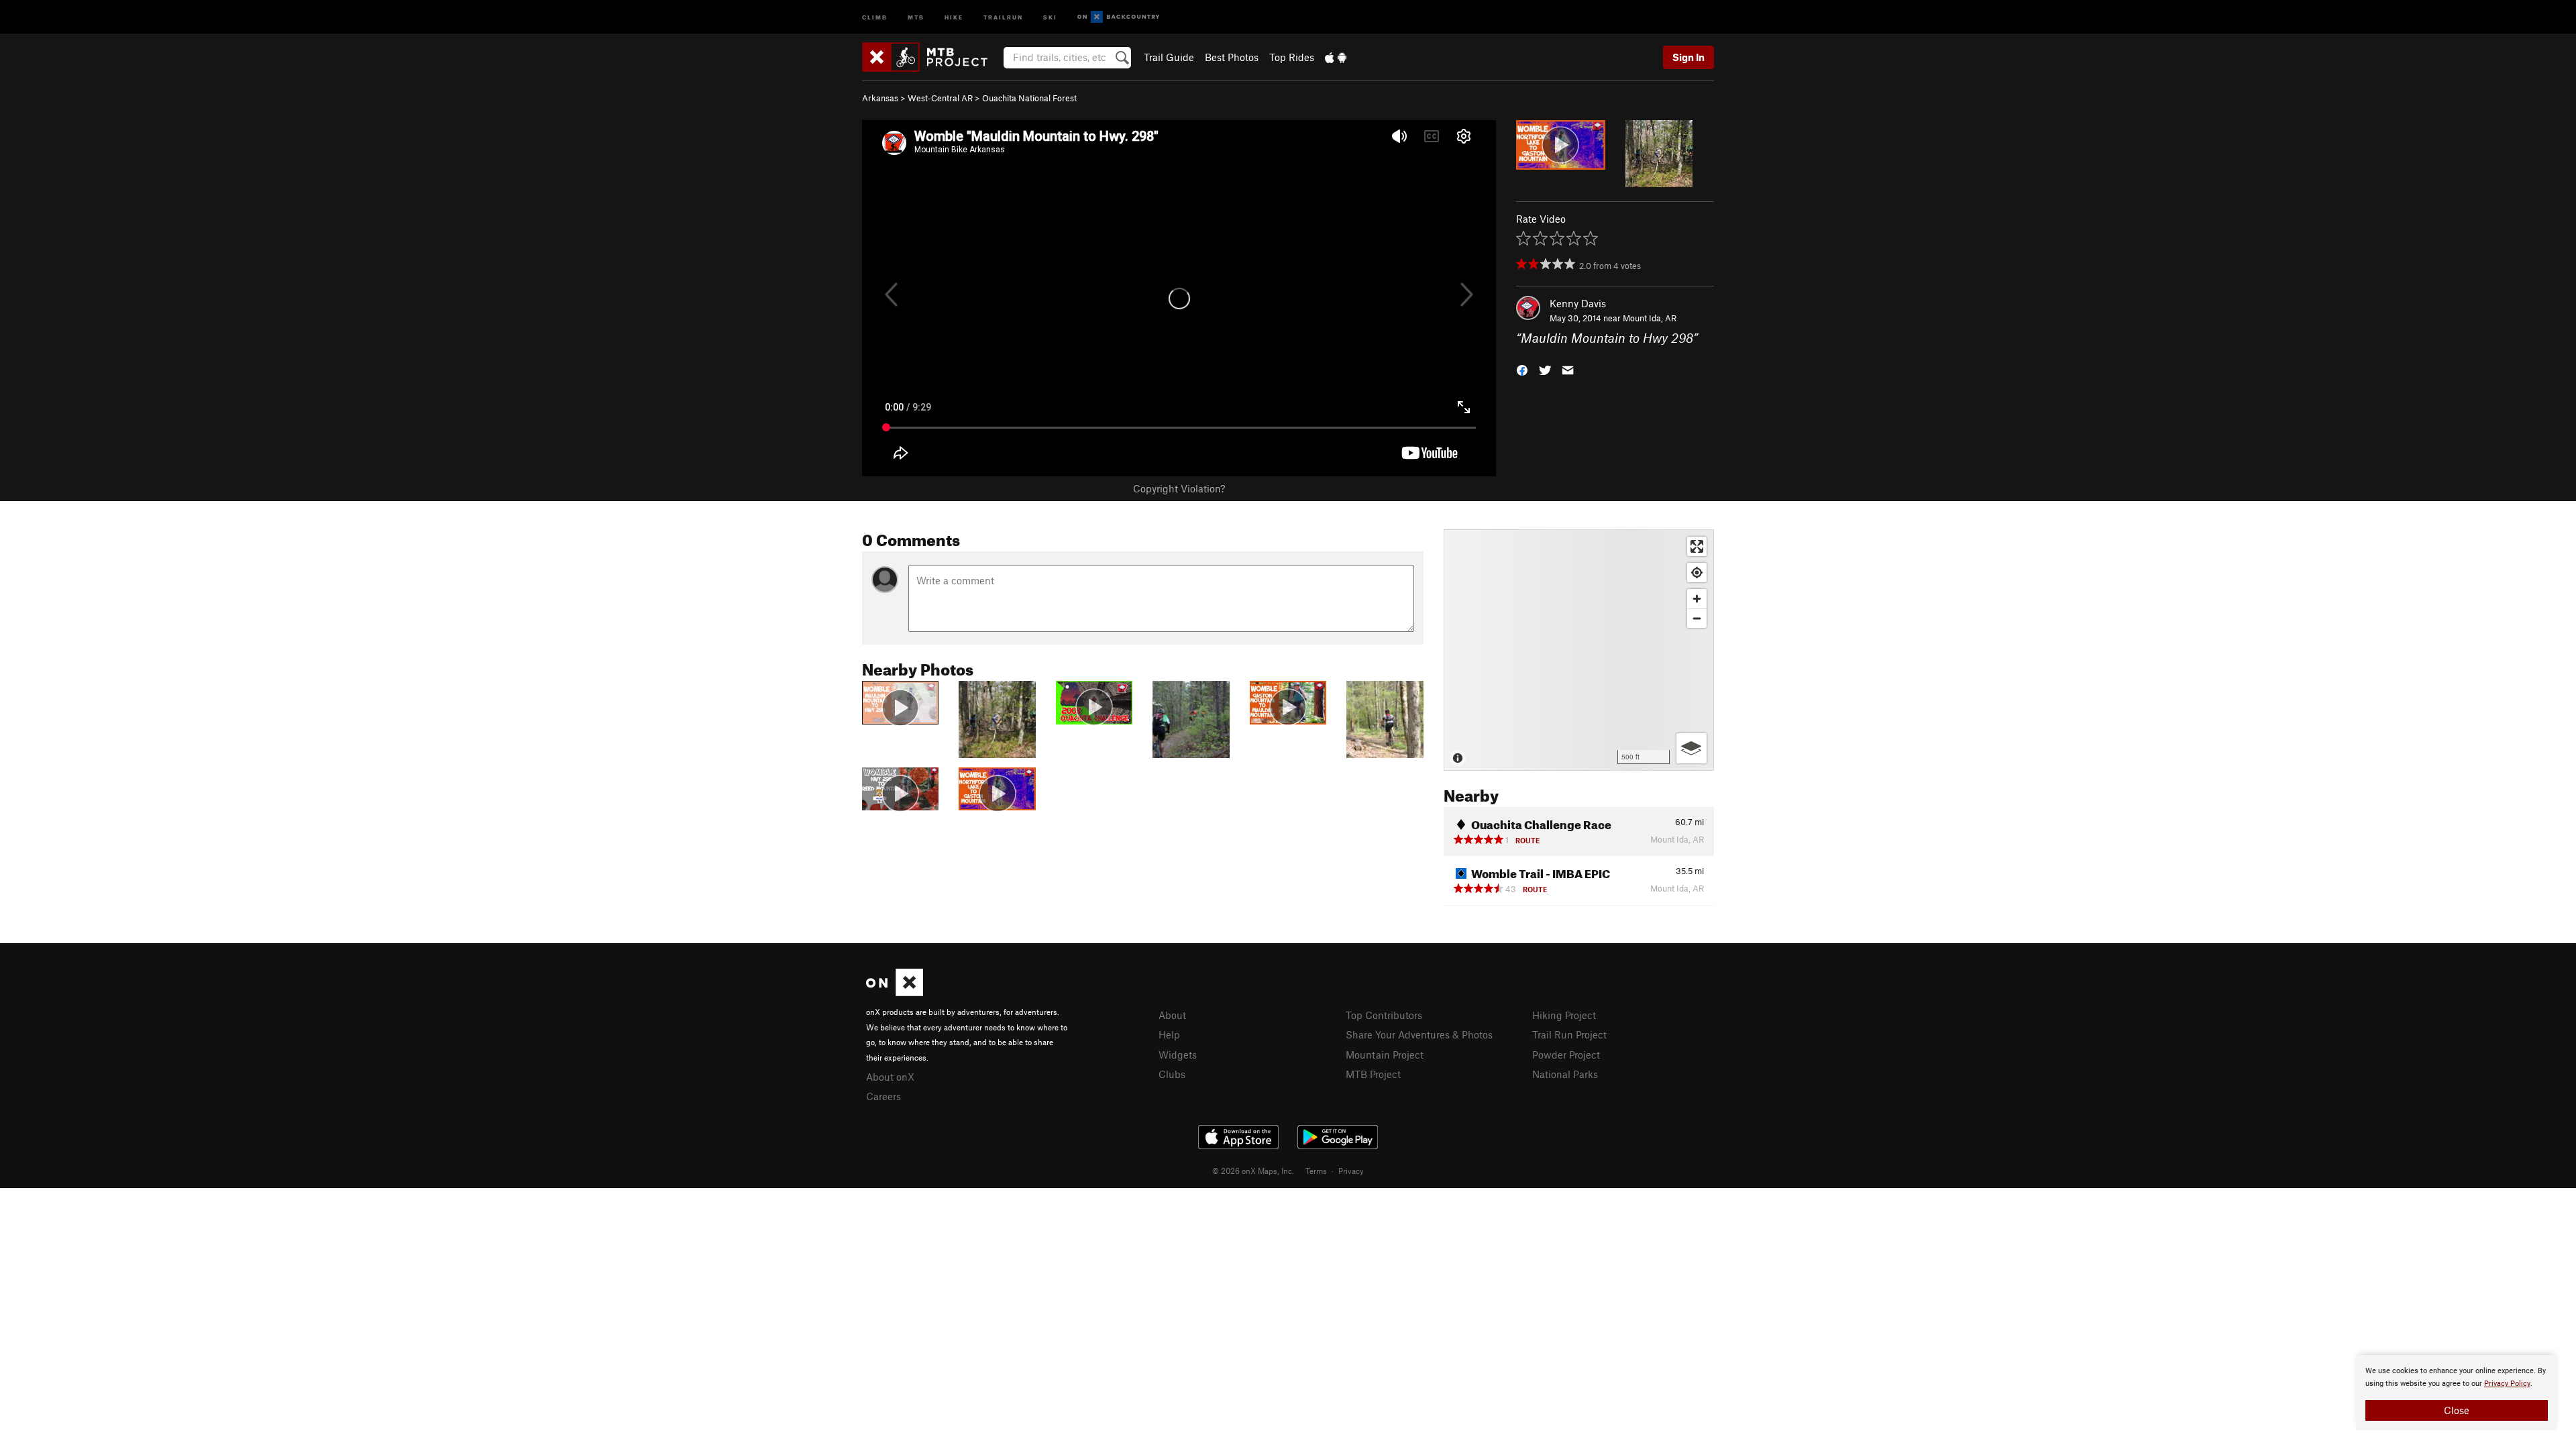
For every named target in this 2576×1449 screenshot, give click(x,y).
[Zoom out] (1697, 618)
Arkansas (880, 98)
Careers (883, 1096)
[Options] (1692, 748)
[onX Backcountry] (1119, 17)
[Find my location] (1697, 573)
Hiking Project (1564, 1015)
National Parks (1565, 1074)
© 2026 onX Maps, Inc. (1253, 1171)
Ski (1050, 16)
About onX (890, 1077)
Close (2457, 1410)
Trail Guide (1169, 57)
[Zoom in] (1697, 599)
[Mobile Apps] (1336, 57)
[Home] (931, 57)
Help (1169, 1034)
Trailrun (1003, 16)
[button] (1522, 369)
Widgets (1178, 1055)
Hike (954, 16)
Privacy (1351, 1171)
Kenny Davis (1578, 303)
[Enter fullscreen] (1697, 546)
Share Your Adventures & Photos (1419, 1034)
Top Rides (1292, 57)
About (1172, 1015)
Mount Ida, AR (1650, 318)
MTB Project (1373, 1074)
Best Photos (1232, 57)
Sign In (1688, 57)
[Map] (1579, 650)
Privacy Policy (2507, 1384)
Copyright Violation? (1179, 488)
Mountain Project (1385, 1055)
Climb (875, 16)
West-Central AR (940, 98)
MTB (916, 16)
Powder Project (1566, 1055)
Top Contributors (1384, 1015)
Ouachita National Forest (1029, 98)
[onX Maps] (895, 992)
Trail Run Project (1569, 1034)
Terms (1316, 1171)
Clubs (1172, 1074)
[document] (2457, 1393)
